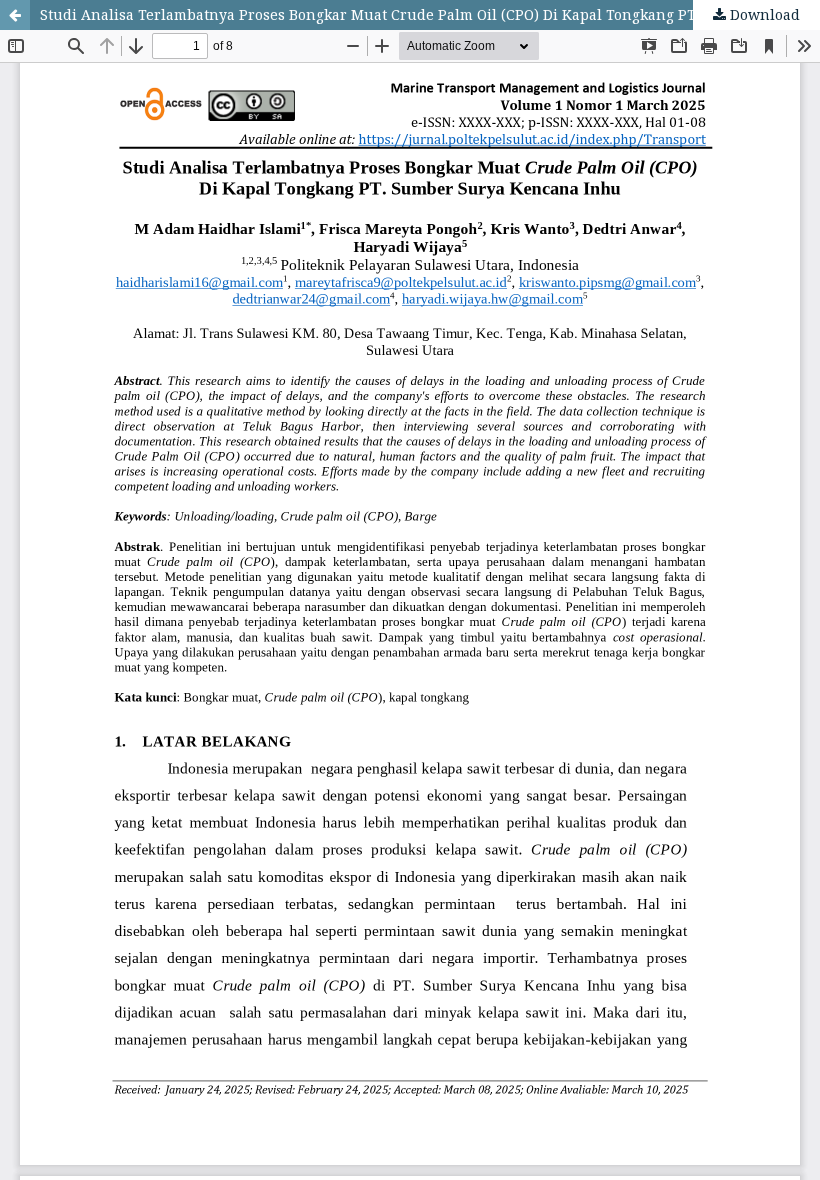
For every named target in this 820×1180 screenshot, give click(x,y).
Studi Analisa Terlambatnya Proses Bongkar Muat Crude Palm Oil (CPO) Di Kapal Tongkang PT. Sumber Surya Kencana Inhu (430, 14)
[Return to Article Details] (15, 15)
